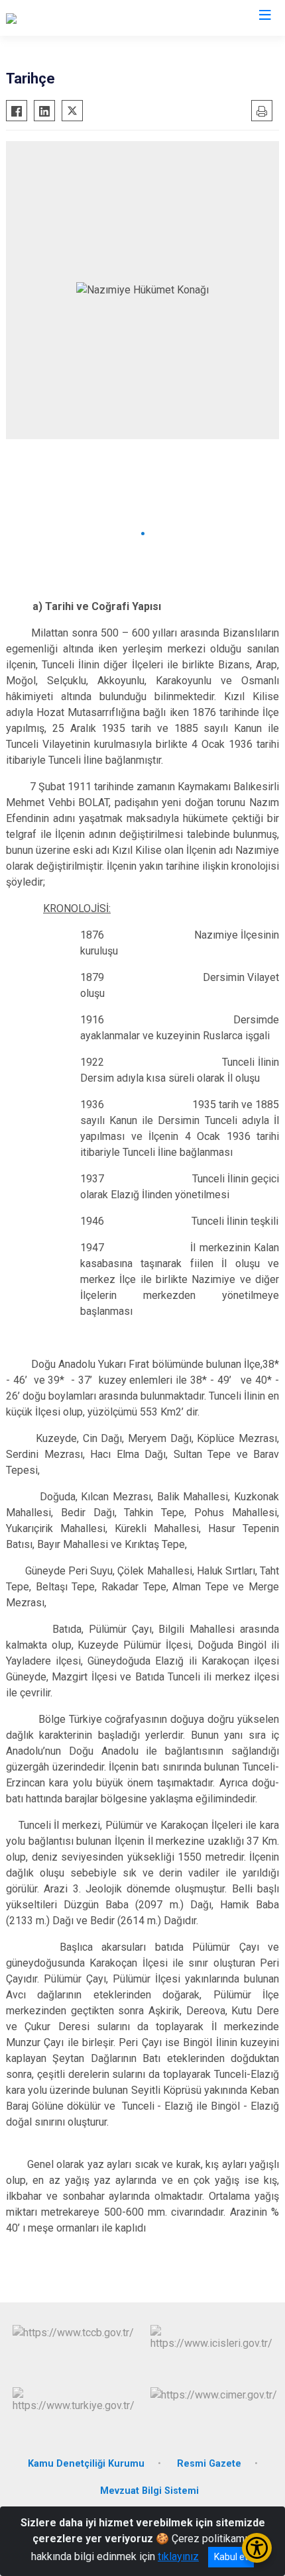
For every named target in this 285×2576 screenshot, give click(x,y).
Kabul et (231, 2557)
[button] (143, 534)
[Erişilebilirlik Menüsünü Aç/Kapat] (257, 2548)
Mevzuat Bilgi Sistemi (149, 2491)
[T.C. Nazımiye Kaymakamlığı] (70, 18)
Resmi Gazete (209, 2464)
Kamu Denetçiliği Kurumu (86, 2464)
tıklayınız (178, 2556)
